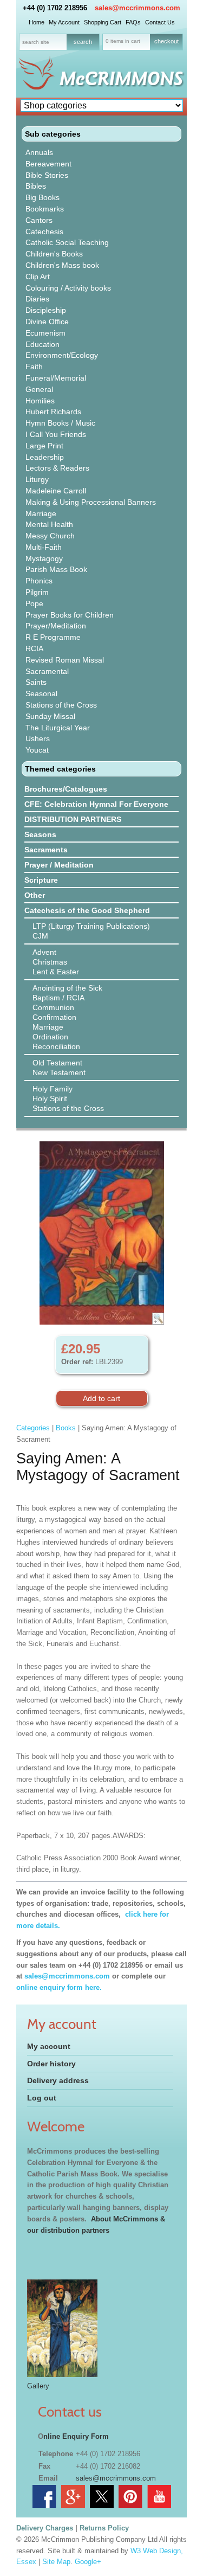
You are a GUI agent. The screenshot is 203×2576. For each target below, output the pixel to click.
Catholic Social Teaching (67, 242)
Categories (33, 1428)
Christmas (50, 962)
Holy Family (53, 1089)
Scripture (41, 880)
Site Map (56, 2562)
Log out (42, 2098)
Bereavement (48, 164)
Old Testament (57, 1063)
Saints (36, 682)
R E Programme (53, 637)
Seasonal (41, 693)
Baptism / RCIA (58, 998)
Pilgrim (37, 592)
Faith (34, 367)
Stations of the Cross (61, 705)
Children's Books (54, 254)
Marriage (41, 513)
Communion (53, 1007)
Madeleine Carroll (56, 491)
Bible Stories (47, 175)
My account (49, 2046)
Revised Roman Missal (65, 660)
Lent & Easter (56, 972)
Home (37, 22)
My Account (64, 22)
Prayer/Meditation (56, 626)
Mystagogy (44, 558)
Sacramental (47, 671)
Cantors (39, 220)
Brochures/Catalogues (66, 789)
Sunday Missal (50, 716)
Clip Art (38, 277)
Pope (34, 603)
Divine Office (47, 322)
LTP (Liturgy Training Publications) (91, 926)
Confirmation (54, 1017)
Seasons (40, 834)
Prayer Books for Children (70, 615)
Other (35, 895)
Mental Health (49, 524)
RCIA (34, 648)
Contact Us (160, 22)
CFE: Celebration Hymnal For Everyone (96, 804)
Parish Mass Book (56, 569)
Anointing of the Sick (67, 988)
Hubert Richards (53, 412)
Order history (51, 2064)
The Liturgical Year (58, 728)
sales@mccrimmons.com (137, 8)
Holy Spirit (50, 1099)
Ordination (50, 1037)
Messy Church (50, 536)
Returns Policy (104, 2528)
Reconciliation (56, 1046)
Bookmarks (45, 209)
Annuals (39, 152)
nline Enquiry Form (76, 2436)
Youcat (37, 750)
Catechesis (44, 232)
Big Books (42, 197)
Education (42, 344)
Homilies (40, 401)
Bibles (36, 186)
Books (66, 1428)
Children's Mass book (62, 265)
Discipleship (46, 310)
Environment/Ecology (62, 355)
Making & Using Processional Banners (91, 502)
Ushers (38, 738)
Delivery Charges (45, 2528)
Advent (44, 952)
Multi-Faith (44, 547)
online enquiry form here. (59, 1987)
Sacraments (46, 850)
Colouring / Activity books (68, 288)
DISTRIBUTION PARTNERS (73, 819)
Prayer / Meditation (59, 865)
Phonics (39, 581)
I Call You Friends (56, 434)
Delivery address (58, 2080)
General (39, 389)
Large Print (44, 446)
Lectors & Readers (57, 468)
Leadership (45, 457)
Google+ (88, 2562)
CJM (40, 936)
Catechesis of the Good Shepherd (87, 910)
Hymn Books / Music (60, 423)
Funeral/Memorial (56, 378)
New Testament (59, 1072)
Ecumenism (45, 333)
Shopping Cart (103, 22)
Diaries (37, 299)
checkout (166, 41)
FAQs (133, 22)
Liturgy (37, 479)
